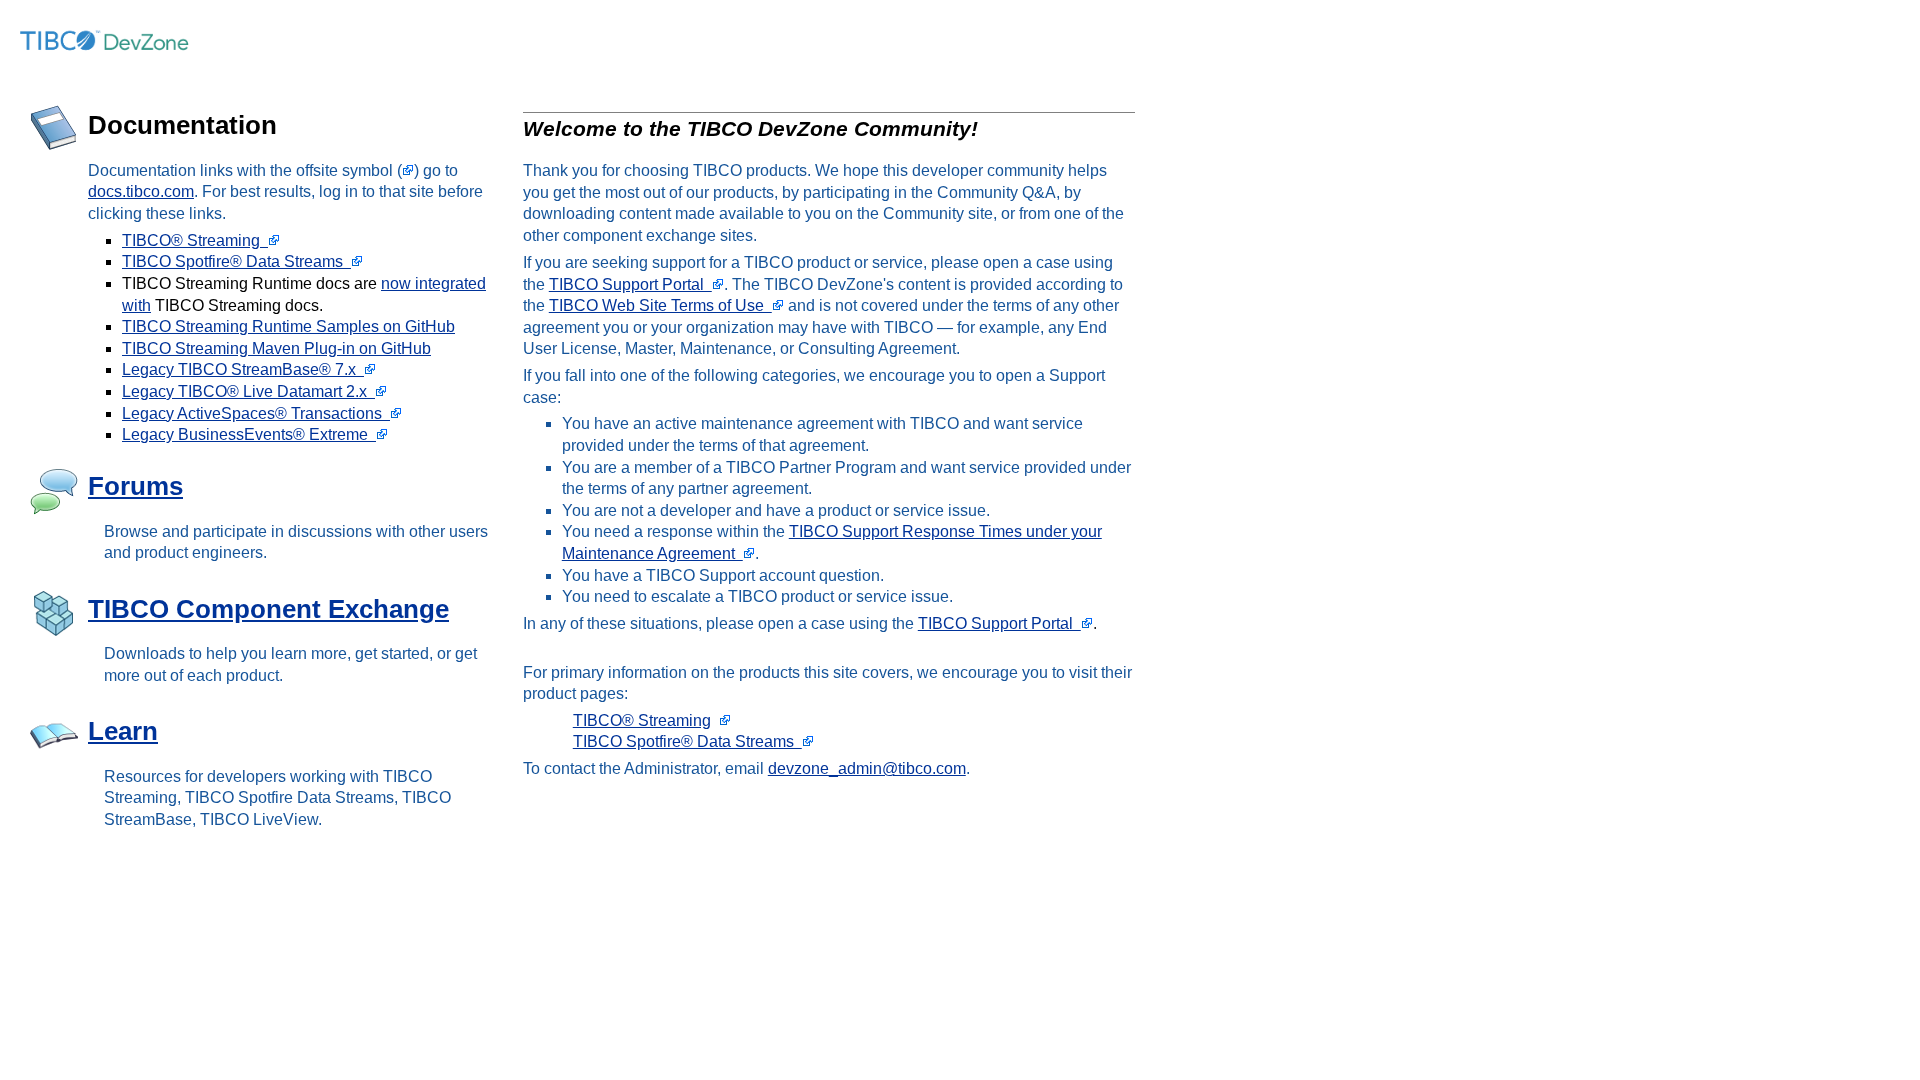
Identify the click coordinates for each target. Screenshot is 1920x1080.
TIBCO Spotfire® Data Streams (236, 261)
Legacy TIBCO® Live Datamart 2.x (248, 391)
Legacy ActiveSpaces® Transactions (256, 413)
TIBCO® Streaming (195, 240)
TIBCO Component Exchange (268, 609)
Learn (123, 731)
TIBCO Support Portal (630, 284)
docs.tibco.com (141, 191)
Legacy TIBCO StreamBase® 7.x (243, 369)
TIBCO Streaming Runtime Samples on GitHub (288, 326)
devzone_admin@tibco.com (867, 768)
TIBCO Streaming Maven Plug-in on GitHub (276, 348)
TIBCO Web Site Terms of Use (660, 305)
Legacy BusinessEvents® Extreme (249, 434)
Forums (135, 486)
